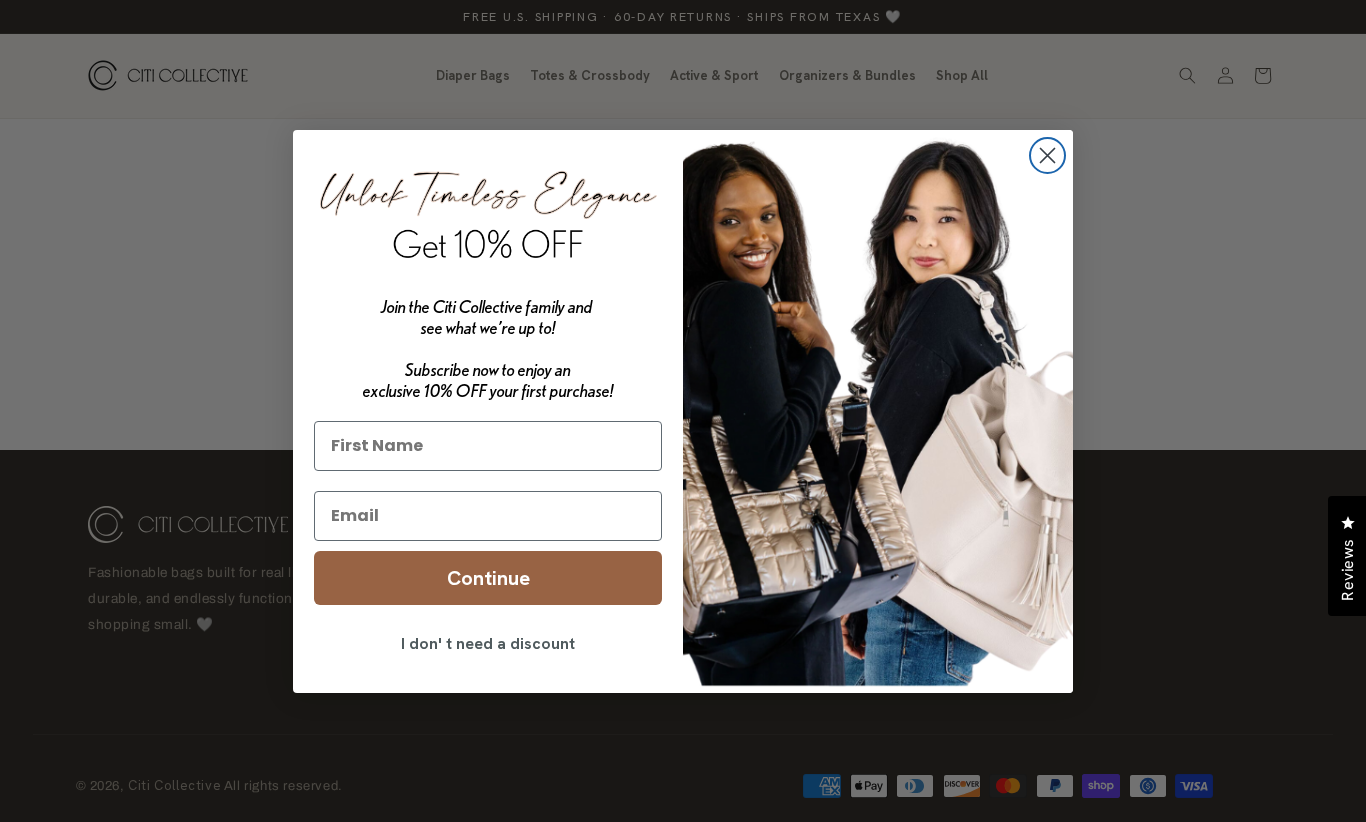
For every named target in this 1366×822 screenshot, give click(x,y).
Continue (488, 578)
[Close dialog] (1047, 155)
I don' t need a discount (488, 643)
